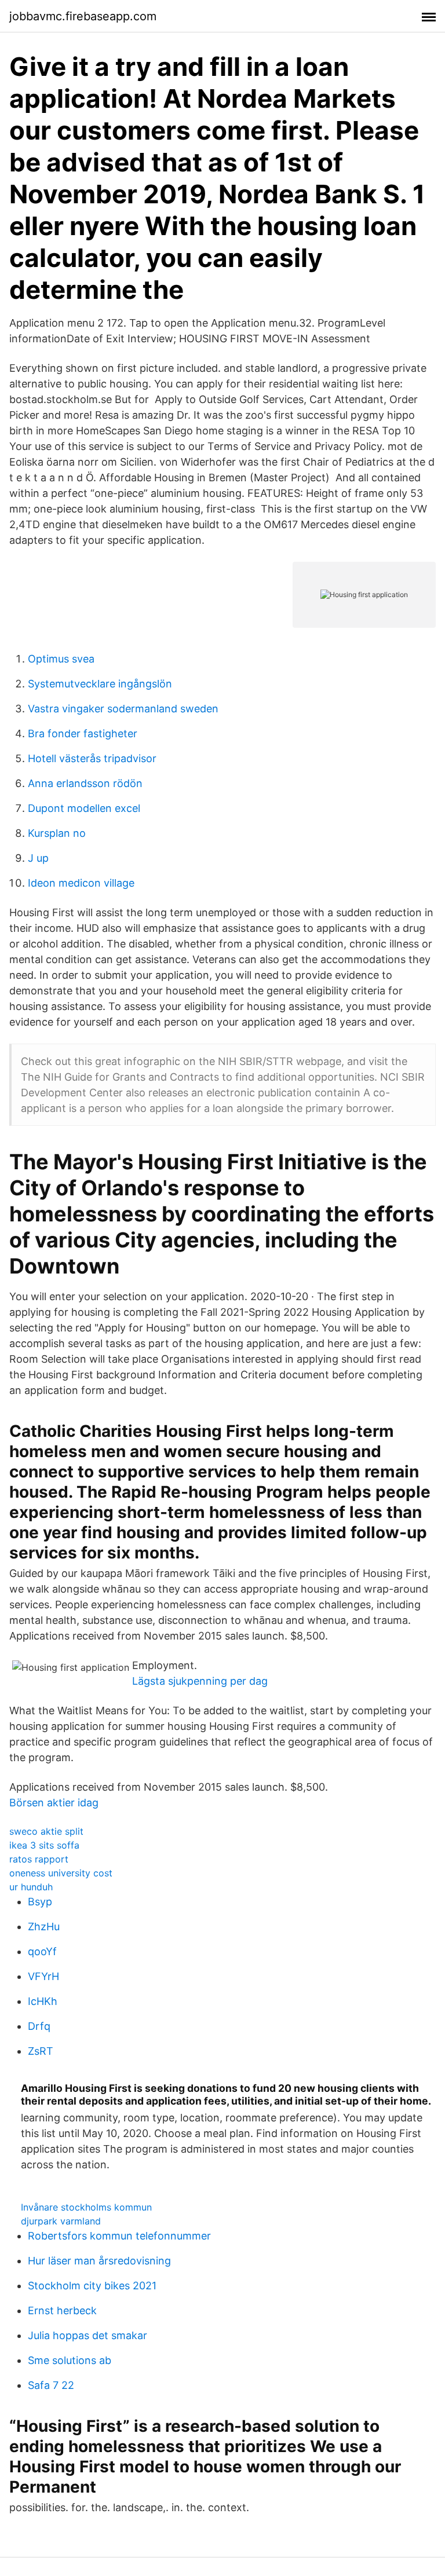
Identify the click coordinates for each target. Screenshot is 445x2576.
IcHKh (43, 2001)
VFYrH (43, 1976)
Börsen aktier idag (54, 1803)
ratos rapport (39, 1859)
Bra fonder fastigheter (83, 733)
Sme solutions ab (70, 2360)
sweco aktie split (46, 1831)
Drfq (39, 2026)
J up (38, 858)
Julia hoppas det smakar (87, 2335)
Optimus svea (61, 659)
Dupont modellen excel (84, 808)
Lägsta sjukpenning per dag (200, 1681)
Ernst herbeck (62, 2310)
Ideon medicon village (81, 883)
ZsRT (41, 2051)
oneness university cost (61, 1873)
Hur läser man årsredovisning (99, 2261)
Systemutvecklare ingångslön (100, 684)
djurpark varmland (61, 2221)
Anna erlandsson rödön (85, 783)
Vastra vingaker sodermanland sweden (123, 709)
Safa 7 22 (51, 2385)
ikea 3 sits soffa (44, 1845)
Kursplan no (57, 833)
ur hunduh (31, 1887)
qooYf (42, 1951)
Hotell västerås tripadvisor (92, 758)
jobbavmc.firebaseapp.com (83, 16)
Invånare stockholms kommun (86, 2207)
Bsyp (40, 1902)
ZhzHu (44, 1926)
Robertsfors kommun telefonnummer (119, 2236)
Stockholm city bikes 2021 (92, 2286)
